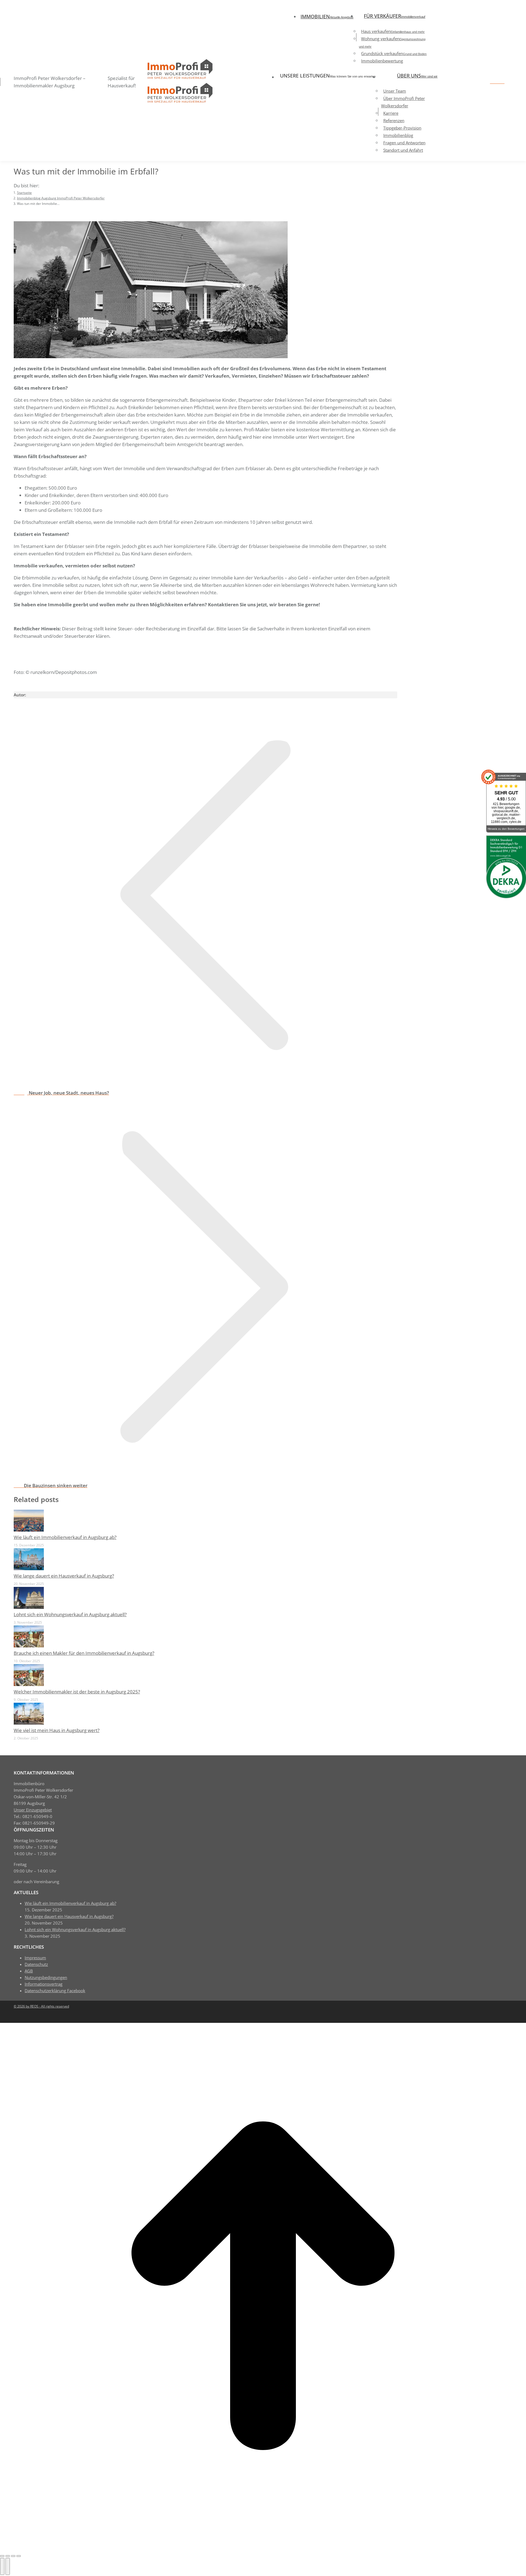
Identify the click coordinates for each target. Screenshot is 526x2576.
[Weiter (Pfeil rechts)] (8, 2566)
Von (121, 683)
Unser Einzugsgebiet (33, 1810)
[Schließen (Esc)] (2, 2556)
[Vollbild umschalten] (13, 2556)
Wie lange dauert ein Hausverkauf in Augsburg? (64, 1576)
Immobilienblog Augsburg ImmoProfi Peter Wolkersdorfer (74, 683)
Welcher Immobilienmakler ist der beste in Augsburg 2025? (77, 1692)
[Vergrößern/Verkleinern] (19, 2556)
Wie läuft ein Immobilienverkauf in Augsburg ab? (65, 1537)
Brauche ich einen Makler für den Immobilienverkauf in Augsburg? (84, 1653)
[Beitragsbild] (29, 1530)
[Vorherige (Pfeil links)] (2, 2566)
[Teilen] (8, 2556)
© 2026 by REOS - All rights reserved (41, 2006)
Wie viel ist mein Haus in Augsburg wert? (57, 1730)
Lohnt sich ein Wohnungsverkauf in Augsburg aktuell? (70, 1614)
